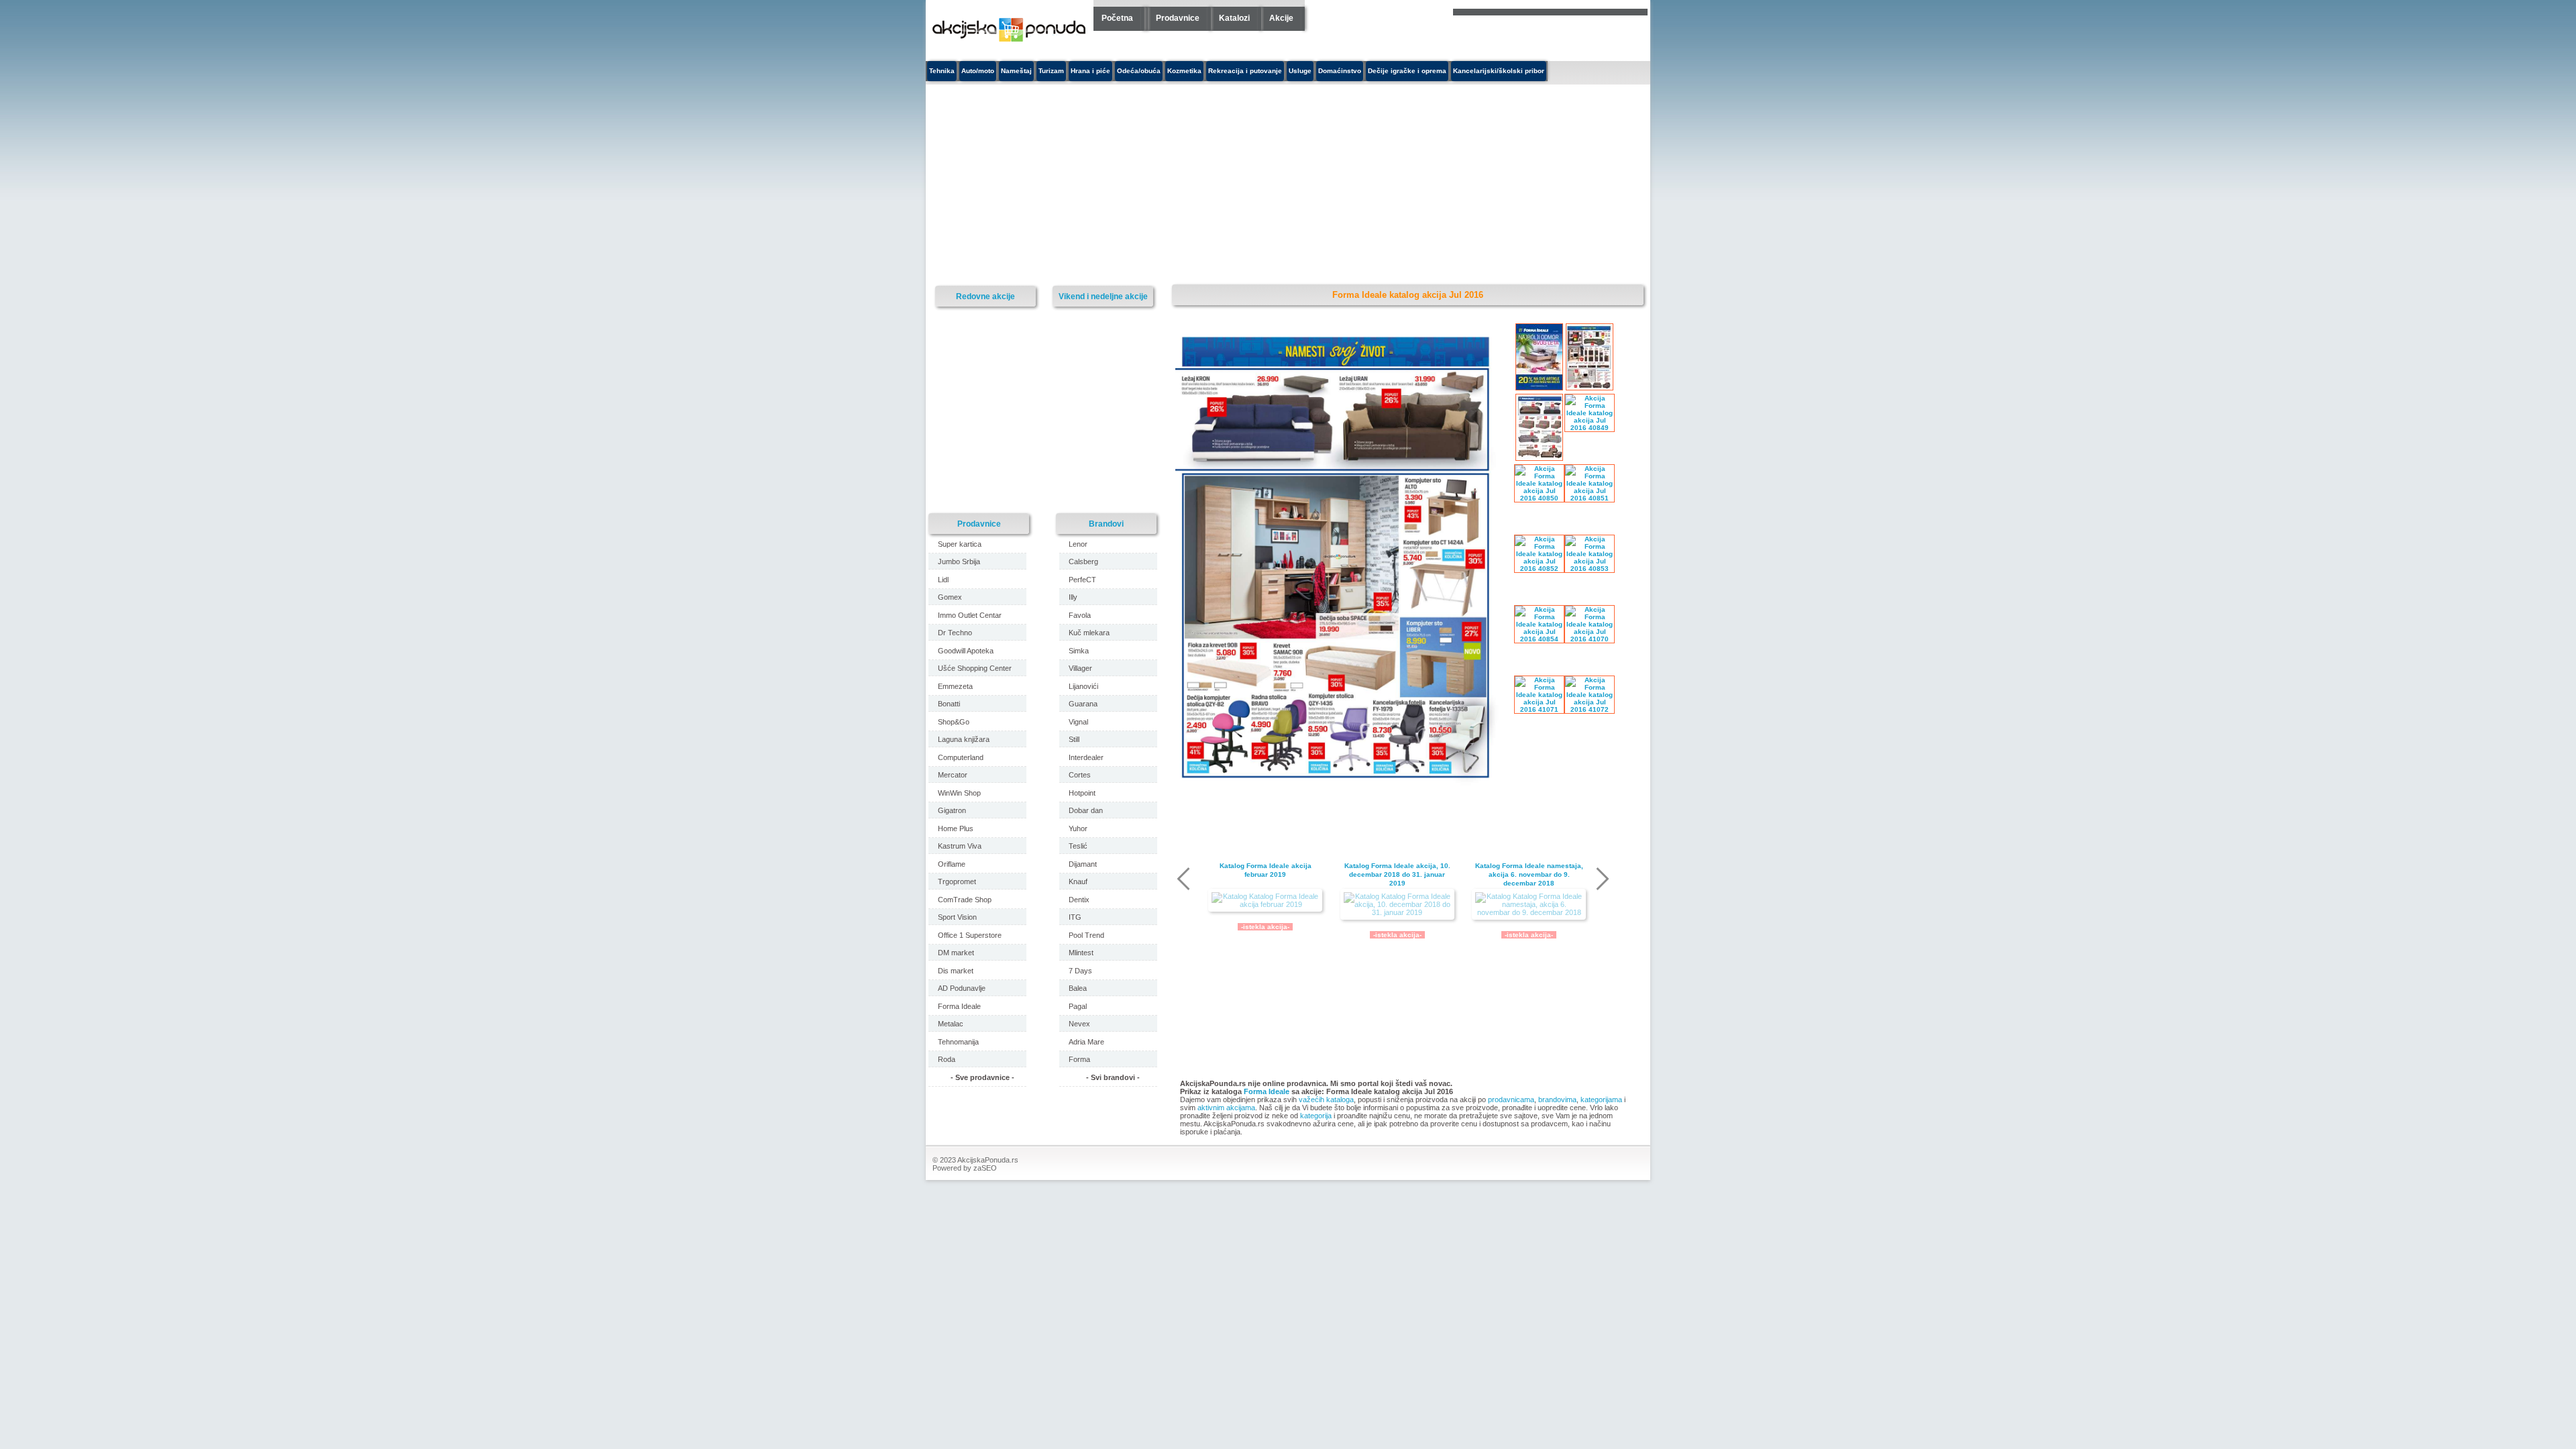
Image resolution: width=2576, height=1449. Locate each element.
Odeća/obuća (1139, 71)
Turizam (1051, 71)
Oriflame (952, 864)
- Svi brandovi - (1113, 1077)
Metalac (951, 1024)
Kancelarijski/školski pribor (1499, 71)
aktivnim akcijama (1226, 1108)
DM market (956, 953)
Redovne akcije (985, 296)
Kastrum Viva (960, 846)
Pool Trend (1086, 935)
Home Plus (956, 828)
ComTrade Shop (965, 900)
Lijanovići (1083, 686)
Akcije (1281, 18)
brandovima (1557, 1099)
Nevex (1079, 1024)
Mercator (953, 775)
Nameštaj (1016, 71)
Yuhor (1078, 828)
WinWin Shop (959, 793)
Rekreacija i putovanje (1245, 71)
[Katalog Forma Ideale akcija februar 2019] (1265, 900)
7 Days (1080, 971)
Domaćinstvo (1340, 71)
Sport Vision (957, 917)
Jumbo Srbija (959, 561)
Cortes (1080, 775)
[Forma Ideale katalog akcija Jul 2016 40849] (1340, 789)
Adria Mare (1086, 1042)
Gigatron (952, 810)
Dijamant (1083, 864)
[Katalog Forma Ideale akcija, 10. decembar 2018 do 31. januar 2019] (1397, 904)
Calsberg (1083, 561)
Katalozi (1234, 18)
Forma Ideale (1267, 1091)
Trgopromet (957, 881)
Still (1074, 739)
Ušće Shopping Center (975, 668)
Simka (1079, 651)
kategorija (1316, 1116)
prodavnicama (1511, 1099)
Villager (1080, 668)
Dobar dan (1086, 810)
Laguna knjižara (964, 739)
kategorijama (1601, 1099)
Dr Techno (955, 633)
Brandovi (1106, 524)
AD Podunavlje (962, 988)
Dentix (1079, 900)
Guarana (1083, 704)
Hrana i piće (1090, 71)
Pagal (1078, 1006)
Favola (1080, 615)
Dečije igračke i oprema (1407, 71)
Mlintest (1081, 953)
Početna (1117, 18)
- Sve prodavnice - (982, 1077)
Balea (1078, 988)
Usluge (1300, 71)
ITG (1075, 917)
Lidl (943, 580)
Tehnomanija (958, 1042)
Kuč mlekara (1089, 633)
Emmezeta (955, 686)
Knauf (1078, 881)
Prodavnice (1178, 18)
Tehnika (942, 71)
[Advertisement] (1164, 185)
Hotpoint (1082, 793)
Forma (1079, 1059)
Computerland (961, 757)
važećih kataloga (1326, 1099)
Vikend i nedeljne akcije (1103, 296)
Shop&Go (954, 722)
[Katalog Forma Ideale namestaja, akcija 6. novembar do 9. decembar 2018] (1529, 904)
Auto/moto (978, 71)
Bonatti (949, 704)
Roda (947, 1059)
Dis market (956, 971)
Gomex (950, 597)
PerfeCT (1082, 580)
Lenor (1078, 544)
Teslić (1078, 846)
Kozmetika (1184, 71)
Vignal (1078, 722)
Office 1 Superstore (970, 935)
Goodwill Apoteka (966, 651)
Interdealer (1086, 757)
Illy (1073, 597)
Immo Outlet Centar (970, 615)
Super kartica (960, 544)
